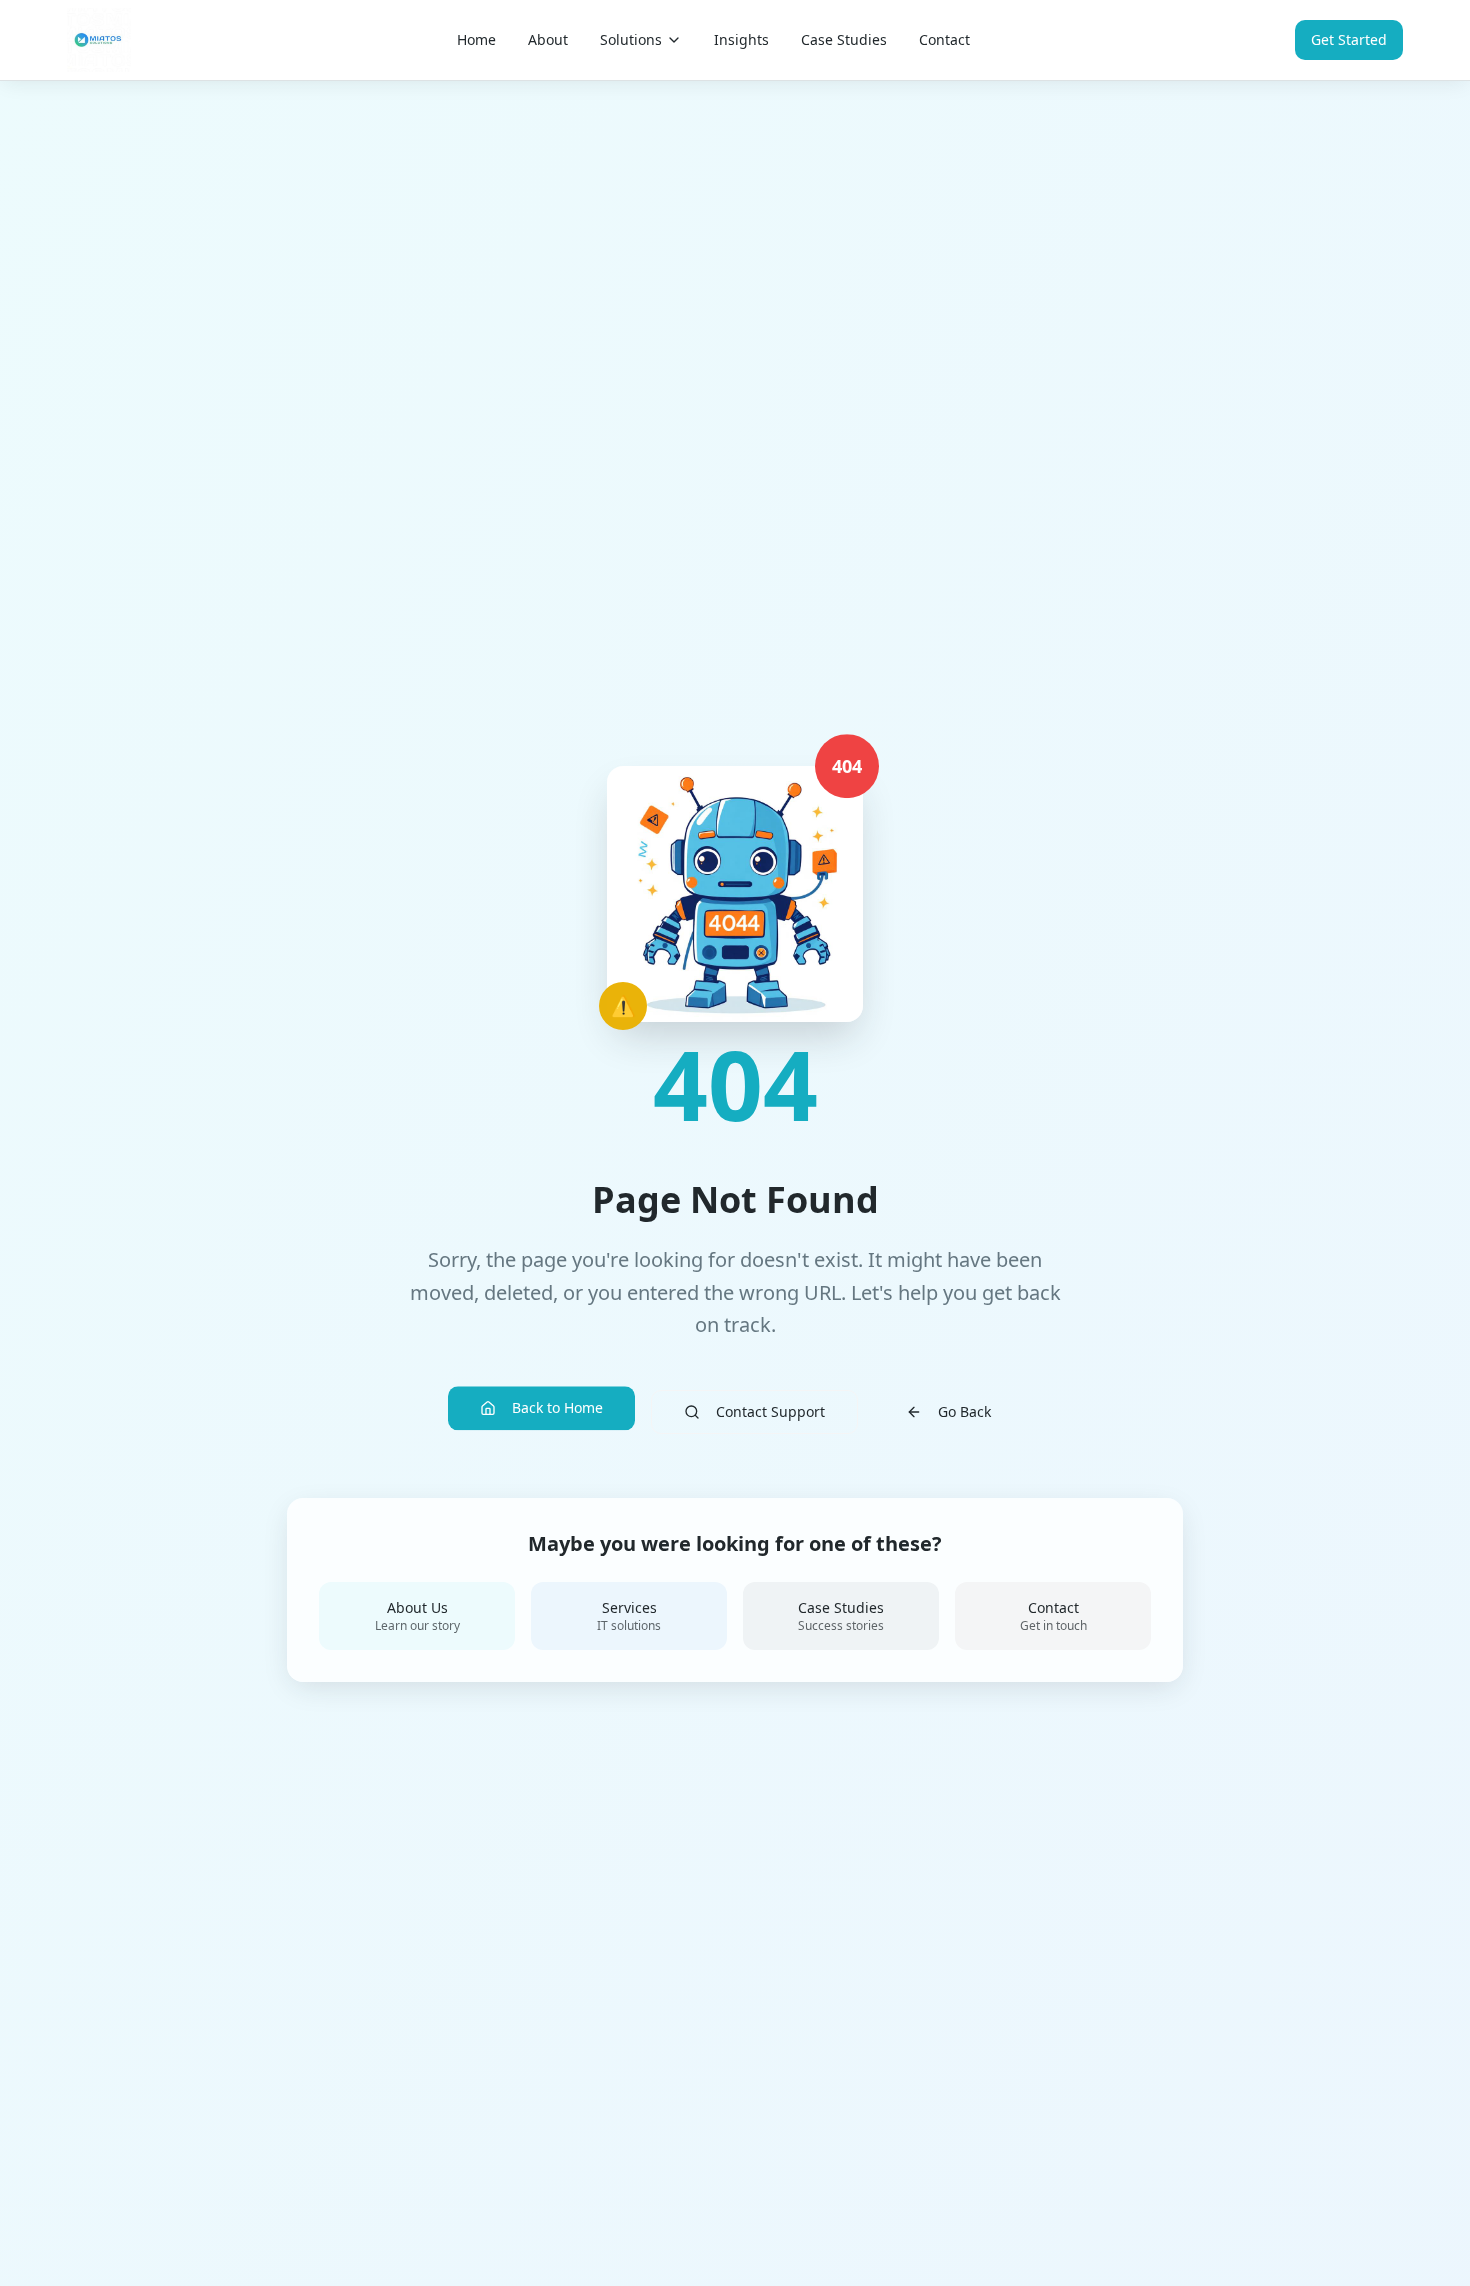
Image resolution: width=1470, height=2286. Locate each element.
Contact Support (770, 1411)
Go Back (964, 1411)
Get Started (1349, 39)
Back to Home (557, 1405)
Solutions (631, 39)
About (548, 39)
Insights (741, 39)
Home (476, 39)
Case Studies (844, 39)
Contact (944, 39)
